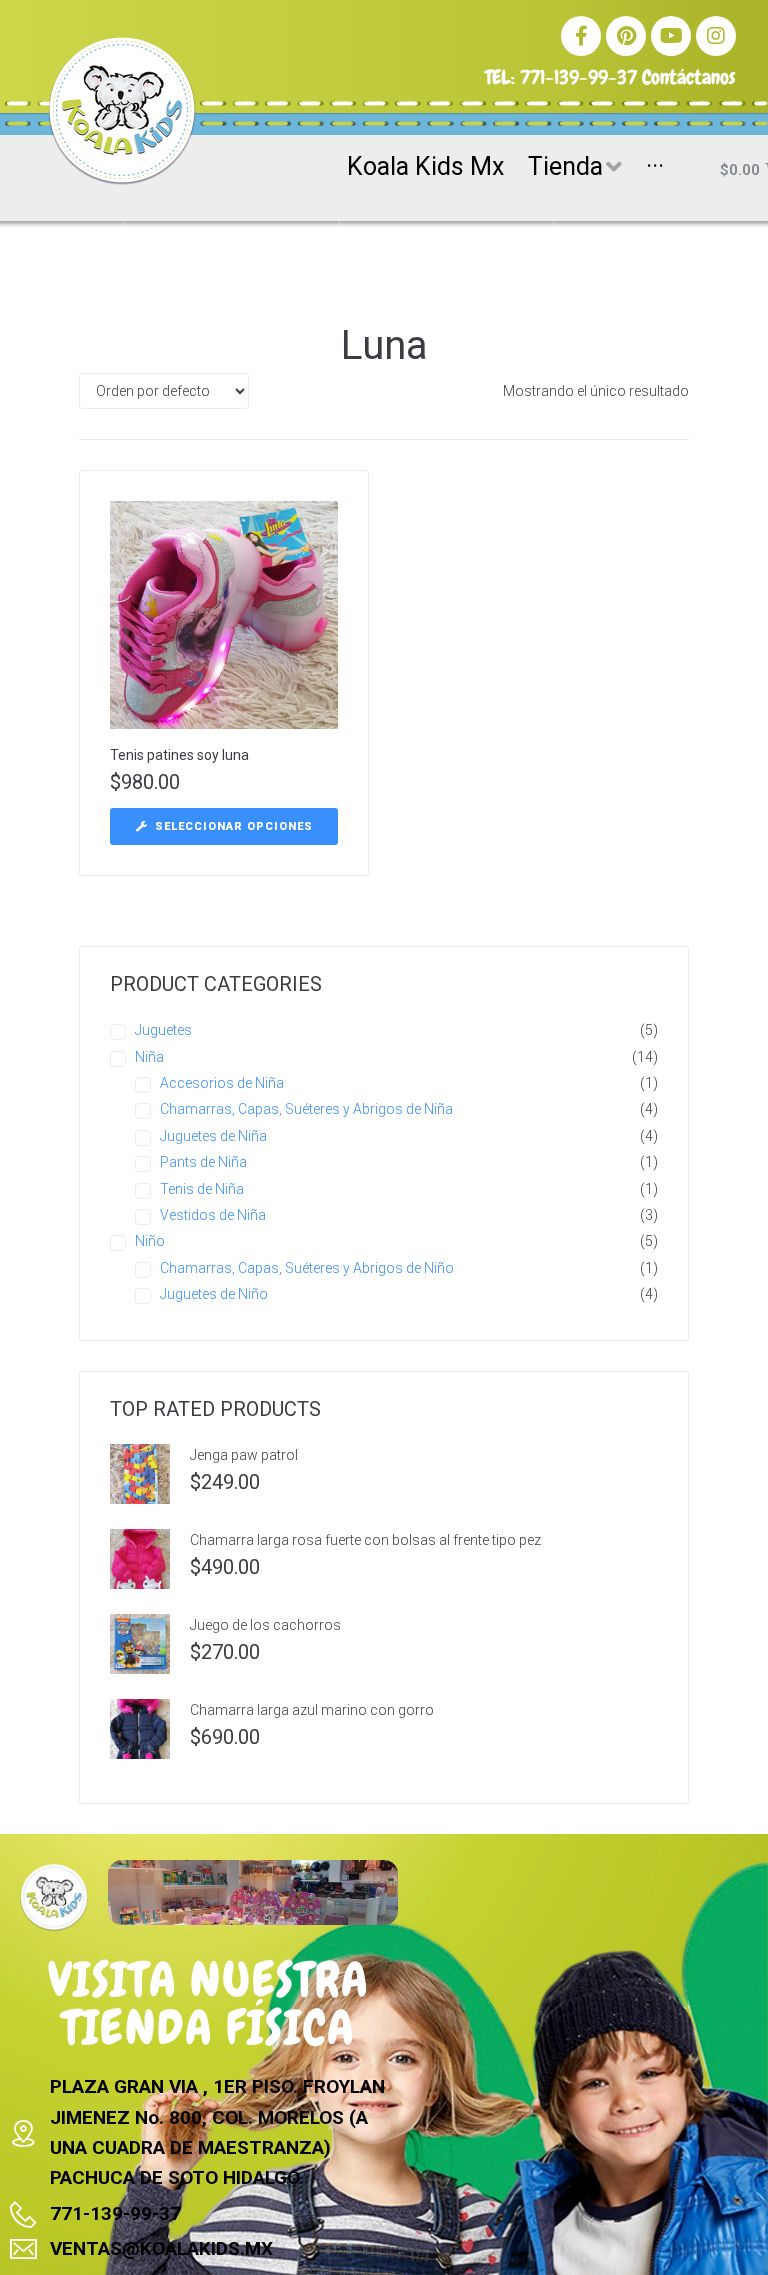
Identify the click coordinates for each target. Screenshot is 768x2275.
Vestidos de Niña (213, 1215)
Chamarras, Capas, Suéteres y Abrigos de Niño (307, 1268)
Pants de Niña (203, 1162)
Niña (149, 1057)
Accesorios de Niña (222, 1083)
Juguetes (163, 1030)
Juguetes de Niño (214, 1294)
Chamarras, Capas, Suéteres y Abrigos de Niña (306, 1109)
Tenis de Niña (202, 1189)
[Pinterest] (626, 36)
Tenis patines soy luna (179, 755)
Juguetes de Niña (213, 1136)
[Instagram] (716, 36)
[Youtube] (671, 36)
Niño (150, 1241)
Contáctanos (689, 77)
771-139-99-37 (578, 77)
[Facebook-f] (581, 36)
